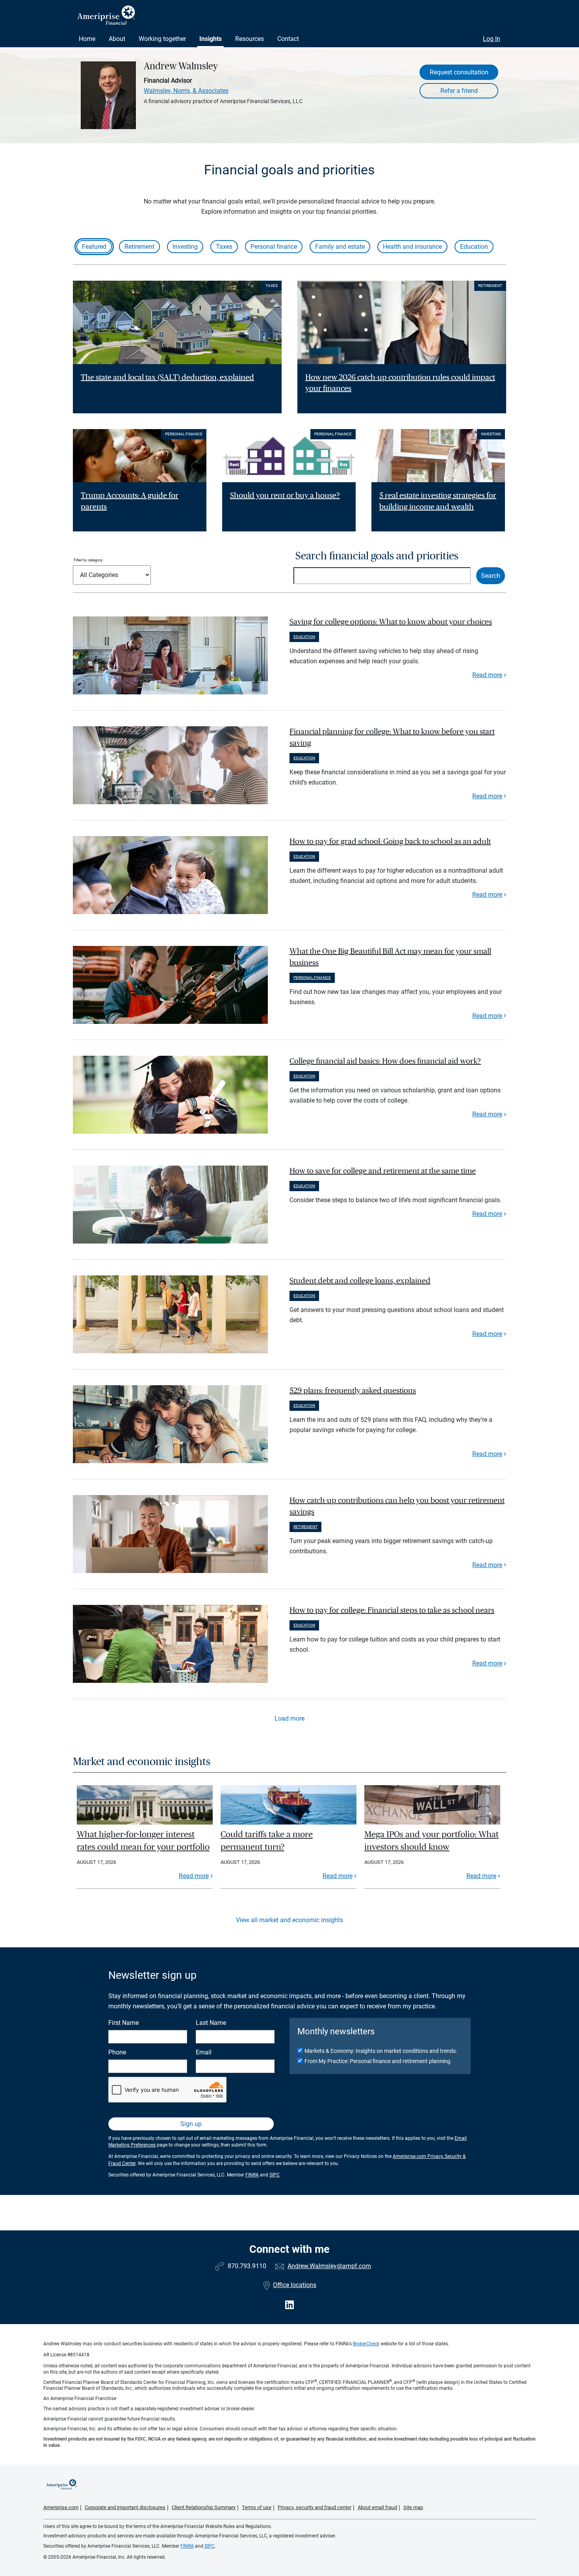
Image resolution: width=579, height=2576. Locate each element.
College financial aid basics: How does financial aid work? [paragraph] (385, 1061)
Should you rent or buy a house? (285, 496)
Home (87, 39)
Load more (289, 1718)
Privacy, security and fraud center (315, 2507)
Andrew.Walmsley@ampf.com (329, 2266)
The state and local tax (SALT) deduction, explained (167, 378)
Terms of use (257, 2507)
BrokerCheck (366, 2344)
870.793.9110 (247, 2266)
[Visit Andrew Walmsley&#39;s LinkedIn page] (289, 2305)
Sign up (191, 2124)
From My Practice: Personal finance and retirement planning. (378, 2061)
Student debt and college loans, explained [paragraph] (360, 1281)
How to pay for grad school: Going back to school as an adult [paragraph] (390, 842)
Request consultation (459, 72)
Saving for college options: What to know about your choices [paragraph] (391, 622)
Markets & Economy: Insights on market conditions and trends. (381, 2051)
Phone (117, 2052)
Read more (487, 675)
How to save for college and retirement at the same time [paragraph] (383, 1171)
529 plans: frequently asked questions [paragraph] (353, 1391)
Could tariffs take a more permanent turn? (267, 1841)
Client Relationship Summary (204, 2507)
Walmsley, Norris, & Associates (186, 91)
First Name (123, 2023)
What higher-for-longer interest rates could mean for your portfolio (143, 1841)
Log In (492, 39)
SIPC (275, 2175)
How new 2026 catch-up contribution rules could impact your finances (400, 383)
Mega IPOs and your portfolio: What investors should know (431, 1841)
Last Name (211, 2023)
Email (204, 2052)
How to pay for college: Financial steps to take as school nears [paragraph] (392, 1610)
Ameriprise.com (61, 2507)
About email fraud (377, 2507)
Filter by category (88, 560)
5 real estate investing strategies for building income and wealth (438, 501)
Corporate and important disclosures (125, 2507)
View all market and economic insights (289, 1920)
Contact (288, 39)
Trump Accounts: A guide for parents (130, 501)
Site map (413, 2507)
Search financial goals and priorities (377, 556)
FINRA (252, 2175)
